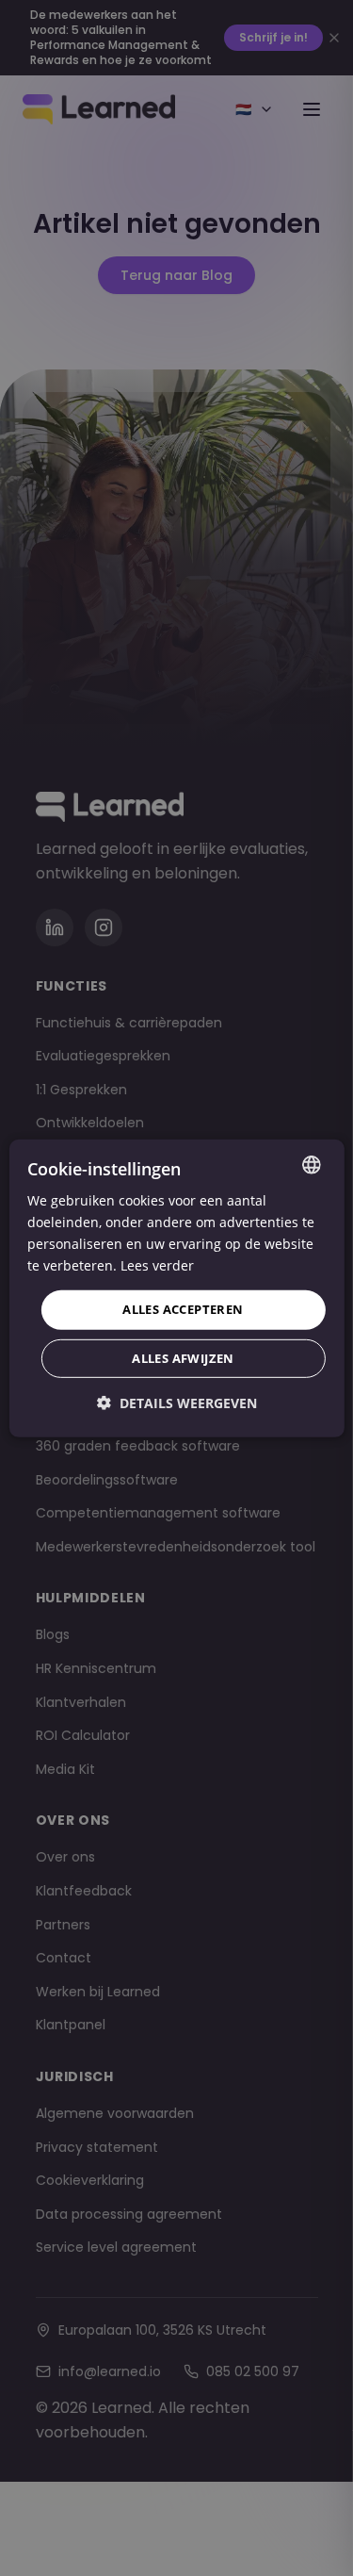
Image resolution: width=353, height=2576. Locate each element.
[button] (177, 1403)
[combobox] (312, 1164)
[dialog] (176, 1288)
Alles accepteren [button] (183, 1309)
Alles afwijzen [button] (183, 1358)
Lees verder (157, 1265)
